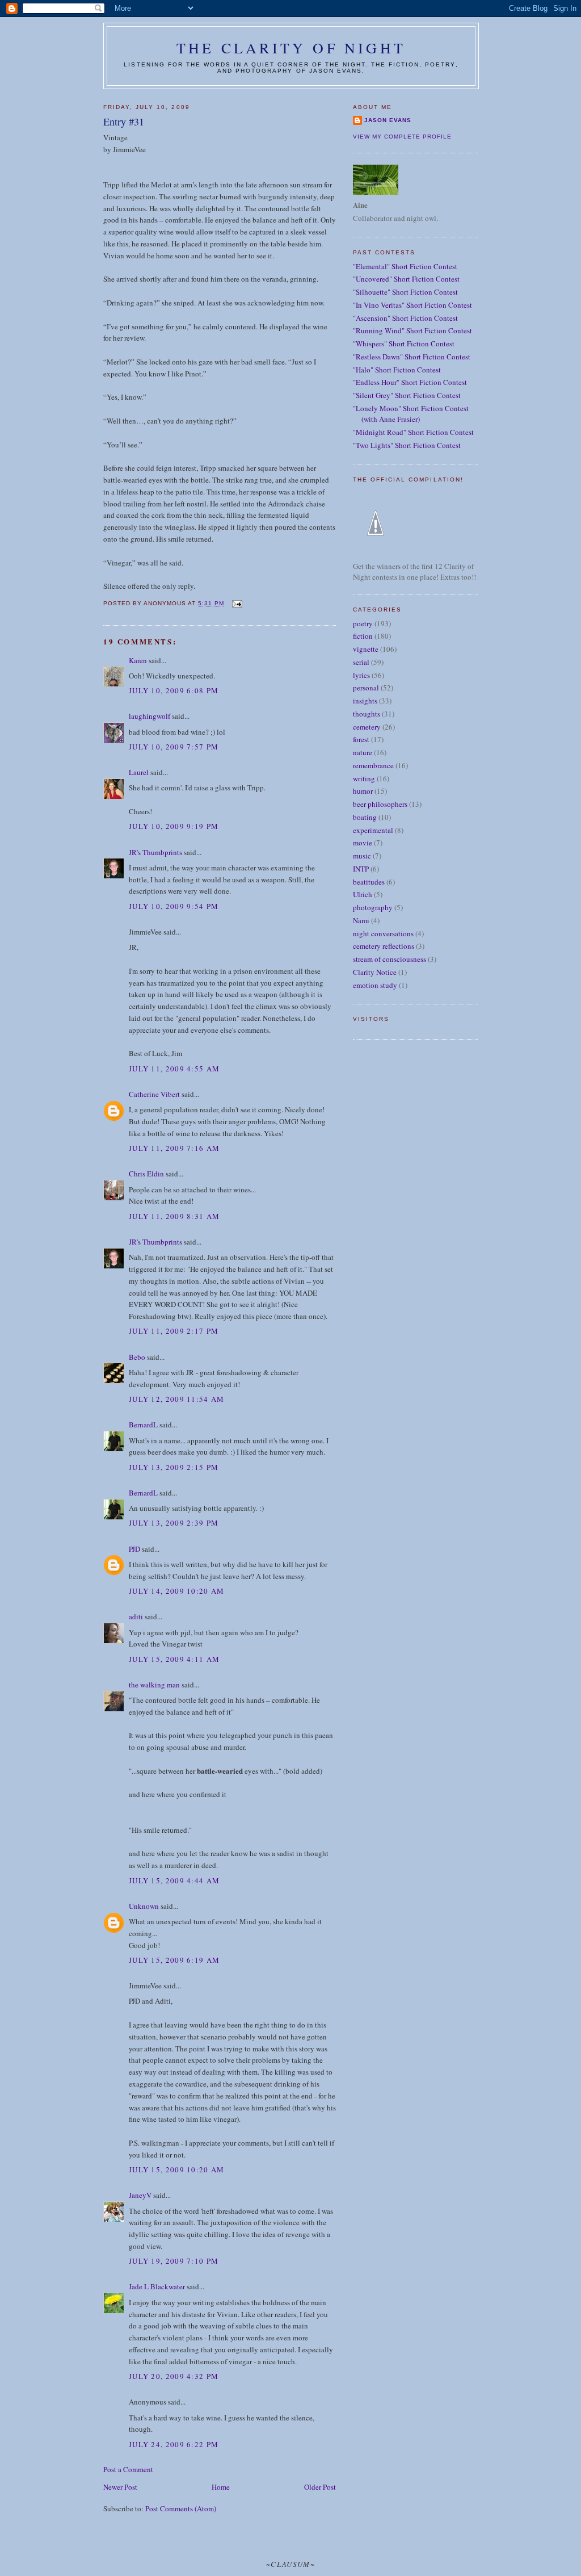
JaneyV (140, 2195)
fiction (363, 636)
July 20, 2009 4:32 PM (174, 2376)
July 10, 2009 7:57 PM (174, 747)
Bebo (137, 1357)
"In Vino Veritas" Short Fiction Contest (412, 305)
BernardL (143, 1425)
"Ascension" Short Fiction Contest (405, 318)
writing (364, 778)
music (362, 856)
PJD (134, 1549)
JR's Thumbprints (155, 852)
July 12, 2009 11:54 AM (177, 1399)
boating (365, 817)
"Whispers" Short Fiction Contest (404, 344)
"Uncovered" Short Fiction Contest (406, 279)
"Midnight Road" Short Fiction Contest (413, 432)
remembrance (373, 765)
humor (363, 791)
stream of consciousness (390, 959)
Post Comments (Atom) (181, 2508)
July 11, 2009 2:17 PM (174, 1331)
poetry (363, 623)
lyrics (361, 675)
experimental (373, 830)
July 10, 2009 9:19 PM (174, 826)
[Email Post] (236, 603)
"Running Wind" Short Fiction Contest (412, 330)
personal (366, 688)
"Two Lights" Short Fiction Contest (407, 445)
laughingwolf (150, 716)
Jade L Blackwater (157, 2286)
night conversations (383, 933)
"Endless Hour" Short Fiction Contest (410, 382)
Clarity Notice (375, 972)
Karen (138, 660)
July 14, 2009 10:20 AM (177, 1591)
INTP (361, 869)
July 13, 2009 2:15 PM (174, 1467)
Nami (361, 920)
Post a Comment (128, 2469)
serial (361, 662)
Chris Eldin (146, 1174)
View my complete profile (402, 137)
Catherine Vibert (154, 1094)
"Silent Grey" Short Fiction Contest (407, 395)
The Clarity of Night (291, 48)
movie (363, 843)
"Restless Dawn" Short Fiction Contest (412, 357)
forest (361, 739)
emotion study (375, 985)
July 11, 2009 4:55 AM (174, 1069)
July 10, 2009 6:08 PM (174, 690)
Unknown (144, 1906)
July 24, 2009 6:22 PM (174, 2444)
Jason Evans (388, 120)
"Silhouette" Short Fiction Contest (405, 292)
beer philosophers (380, 804)
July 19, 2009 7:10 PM (174, 2261)
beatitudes (369, 882)
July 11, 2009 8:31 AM (174, 1216)
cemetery (367, 727)
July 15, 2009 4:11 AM (174, 1659)
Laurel (139, 772)
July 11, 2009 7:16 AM (174, 1148)
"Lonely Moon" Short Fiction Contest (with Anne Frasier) (411, 414)
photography (373, 907)
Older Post (320, 2487)
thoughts (367, 714)
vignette (366, 649)
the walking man (154, 1685)
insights (365, 701)
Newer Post (120, 2487)
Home (221, 2487)
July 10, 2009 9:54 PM (174, 906)
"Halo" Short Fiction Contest (397, 370)
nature (363, 752)
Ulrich (363, 894)
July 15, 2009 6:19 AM (174, 1960)
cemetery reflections (384, 946)
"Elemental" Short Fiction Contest (405, 266)
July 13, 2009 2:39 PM (174, 1523)
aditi (136, 1616)
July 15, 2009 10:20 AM (177, 2169)
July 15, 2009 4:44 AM (174, 1880)
